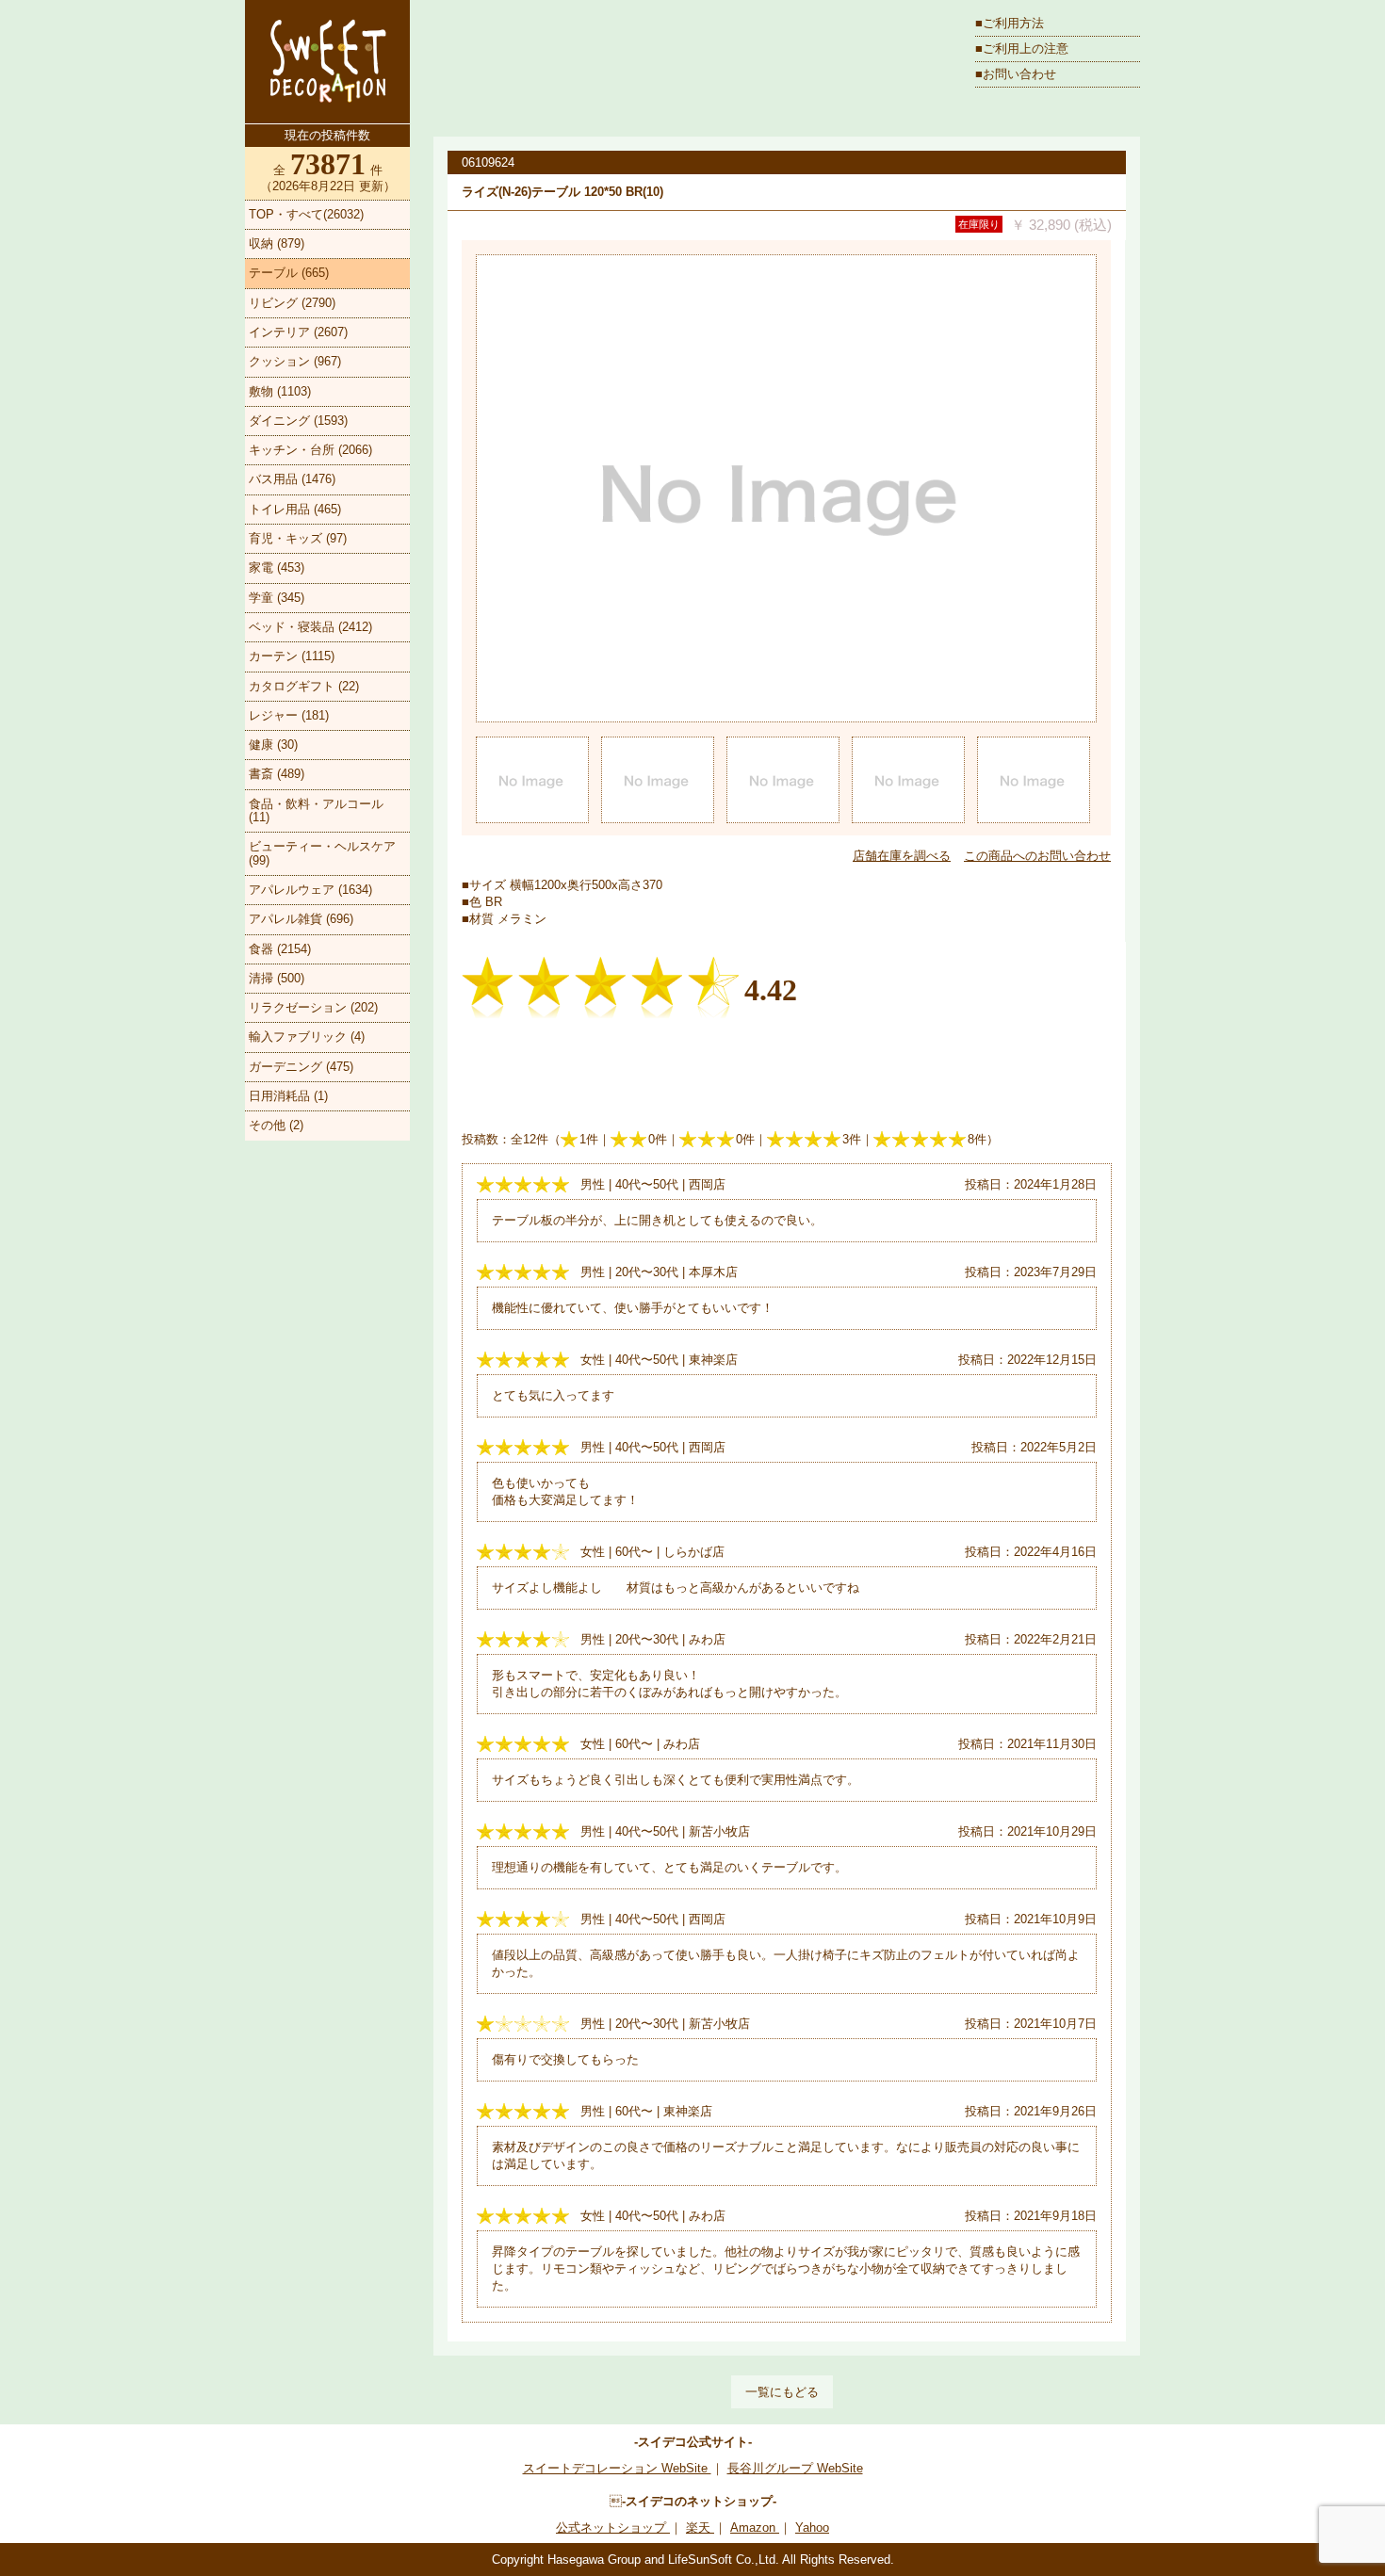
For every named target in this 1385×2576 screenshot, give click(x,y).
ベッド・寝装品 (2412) (310, 627)
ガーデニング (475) (301, 1067)
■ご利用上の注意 (1022, 49)
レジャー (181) (289, 715)
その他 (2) (276, 1125)
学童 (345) (277, 598)
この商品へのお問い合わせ (1037, 856)
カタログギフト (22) (304, 686)
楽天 (700, 2527)
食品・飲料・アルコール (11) (316, 810)
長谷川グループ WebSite (795, 2468)
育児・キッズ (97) (298, 538)
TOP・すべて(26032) (306, 214)
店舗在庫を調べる (902, 856)
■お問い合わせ (1016, 74)
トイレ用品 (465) (295, 509)
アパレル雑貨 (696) (301, 919)
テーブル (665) (289, 273)
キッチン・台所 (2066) (310, 450)
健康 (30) (273, 745)
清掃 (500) (277, 978)
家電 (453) (277, 567)
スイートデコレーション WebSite (617, 2468)
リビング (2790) (292, 303)
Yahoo (812, 2527)
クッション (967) (295, 361)
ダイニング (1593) (298, 421)
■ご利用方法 (1010, 23)
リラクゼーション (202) (313, 1007)
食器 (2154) (280, 949)
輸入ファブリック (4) (307, 1037)
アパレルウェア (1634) (310, 890)
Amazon (755, 2527)
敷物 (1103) (280, 391)
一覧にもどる (782, 2392)
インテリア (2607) (298, 332)
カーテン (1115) (292, 656)
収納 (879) (277, 243)
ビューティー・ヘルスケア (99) (322, 853)
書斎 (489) (277, 774)
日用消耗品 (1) (288, 1096)
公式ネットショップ (613, 2527)
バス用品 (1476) (292, 479)
